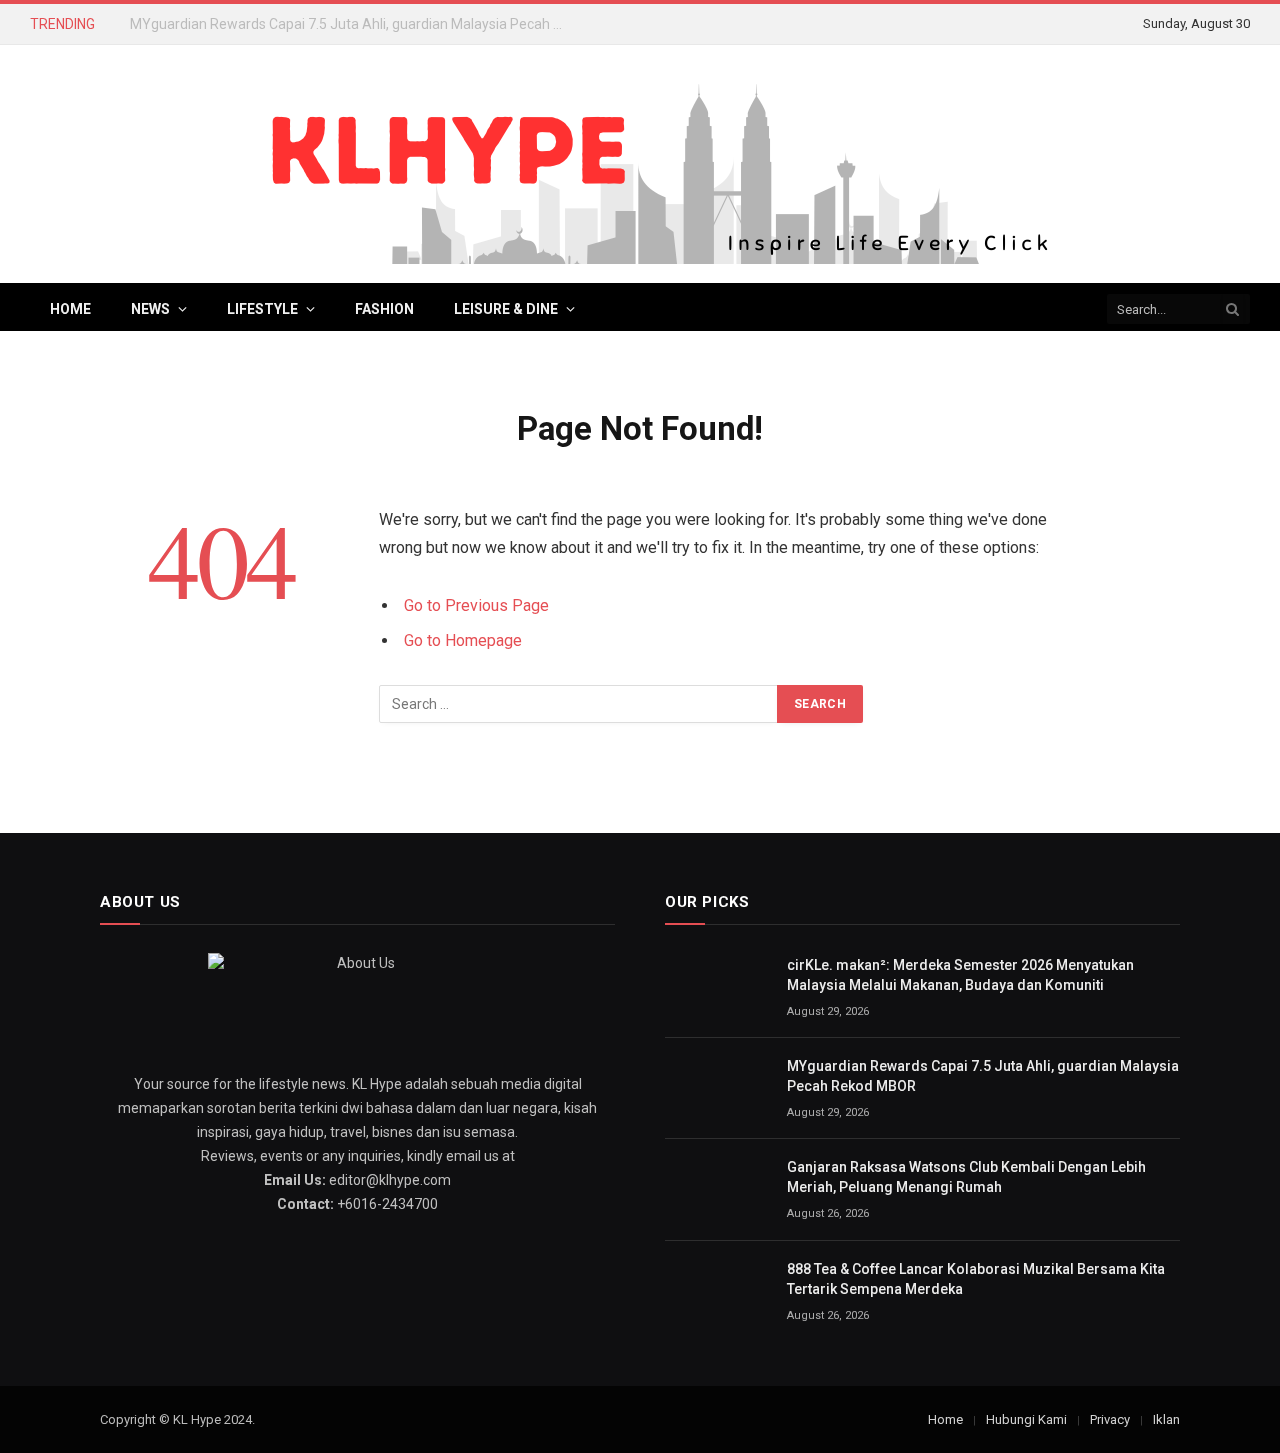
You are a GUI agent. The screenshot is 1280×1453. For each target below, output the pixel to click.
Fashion (384, 309)
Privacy (1110, 1419)
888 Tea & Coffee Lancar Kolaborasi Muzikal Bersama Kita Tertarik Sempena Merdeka (976, 1279)
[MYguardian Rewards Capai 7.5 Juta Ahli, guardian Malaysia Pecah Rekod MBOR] (717, 1088)
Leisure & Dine (506, 309)
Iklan (1166, 1419)
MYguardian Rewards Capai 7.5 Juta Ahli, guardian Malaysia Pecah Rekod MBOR (355, 24)
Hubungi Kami (1026, 1419)
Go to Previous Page (476, 605)
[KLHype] (640, 164)
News (150, 309)
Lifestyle (262, 309)
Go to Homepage (463, 640)
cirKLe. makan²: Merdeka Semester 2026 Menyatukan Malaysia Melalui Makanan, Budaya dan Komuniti (960, 975)
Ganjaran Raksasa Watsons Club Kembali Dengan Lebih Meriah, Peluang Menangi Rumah (966, 1177)
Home (70, 309)
